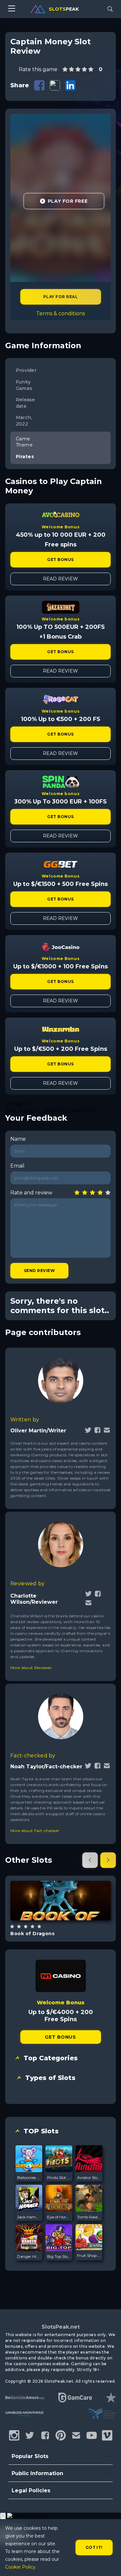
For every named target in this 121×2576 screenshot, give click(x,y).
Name (18, 1139)
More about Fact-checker (35, 1831)
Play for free (60, 1900)
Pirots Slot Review (59, 2177)
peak (64, 9)
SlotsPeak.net (61, 2327)
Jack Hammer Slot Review (29, 2217)
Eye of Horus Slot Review (59, 2217)
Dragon (68, 1917)
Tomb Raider (89, 2217)
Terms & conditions (60, 313)
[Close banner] (3, 2516)
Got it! (94, 2547)
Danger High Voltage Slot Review (29, 2256)
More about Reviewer (31, 1668)
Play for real (60, 297)
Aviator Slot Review (89, 2177)
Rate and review (31, 1193)
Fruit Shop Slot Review (89, 2255)
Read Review (60, 579)
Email (17, 1166)
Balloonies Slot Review (29, 2177)
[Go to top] (109, 2563)
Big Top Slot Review (59, 2256)
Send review (39, 1271)
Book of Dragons (32, 1934)
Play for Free (68, 201)
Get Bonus (60, 560)
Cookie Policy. (21, 2567)
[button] (90, 1860)
